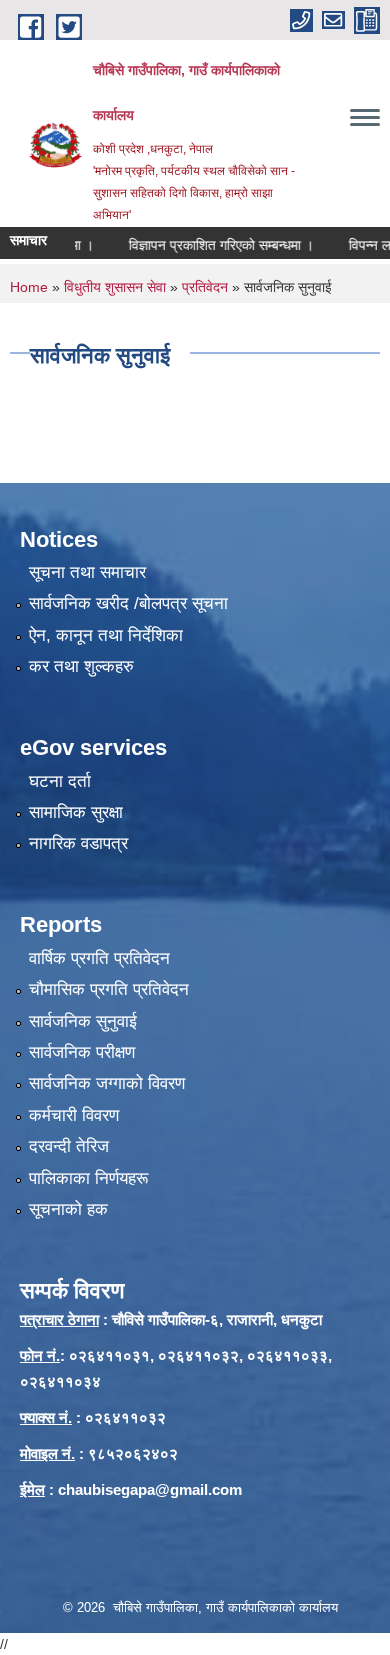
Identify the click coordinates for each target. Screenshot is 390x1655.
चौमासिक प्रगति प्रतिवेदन (109, 989)
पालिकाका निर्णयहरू (88, 1178)
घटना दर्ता (60, 781)
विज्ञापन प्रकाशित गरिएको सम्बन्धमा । (209, 245)
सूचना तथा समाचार (87, 572)
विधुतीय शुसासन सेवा (115, 287)
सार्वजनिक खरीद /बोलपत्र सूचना (128, 603)
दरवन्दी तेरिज (69, 1146)
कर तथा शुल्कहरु (81, 666)
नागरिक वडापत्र (78, 843)
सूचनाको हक (68, 1209)
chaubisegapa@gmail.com (150, 1489)
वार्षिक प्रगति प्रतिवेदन (99, 958)
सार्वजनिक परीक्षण (82, 1052)
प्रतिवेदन (205, 287)
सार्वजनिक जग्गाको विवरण (107, 1083)
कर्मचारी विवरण (74, 1115)
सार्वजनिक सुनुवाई (83, 1021)
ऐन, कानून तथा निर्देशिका (106, 635)
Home (29, 287)
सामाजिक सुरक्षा (76, 812)
